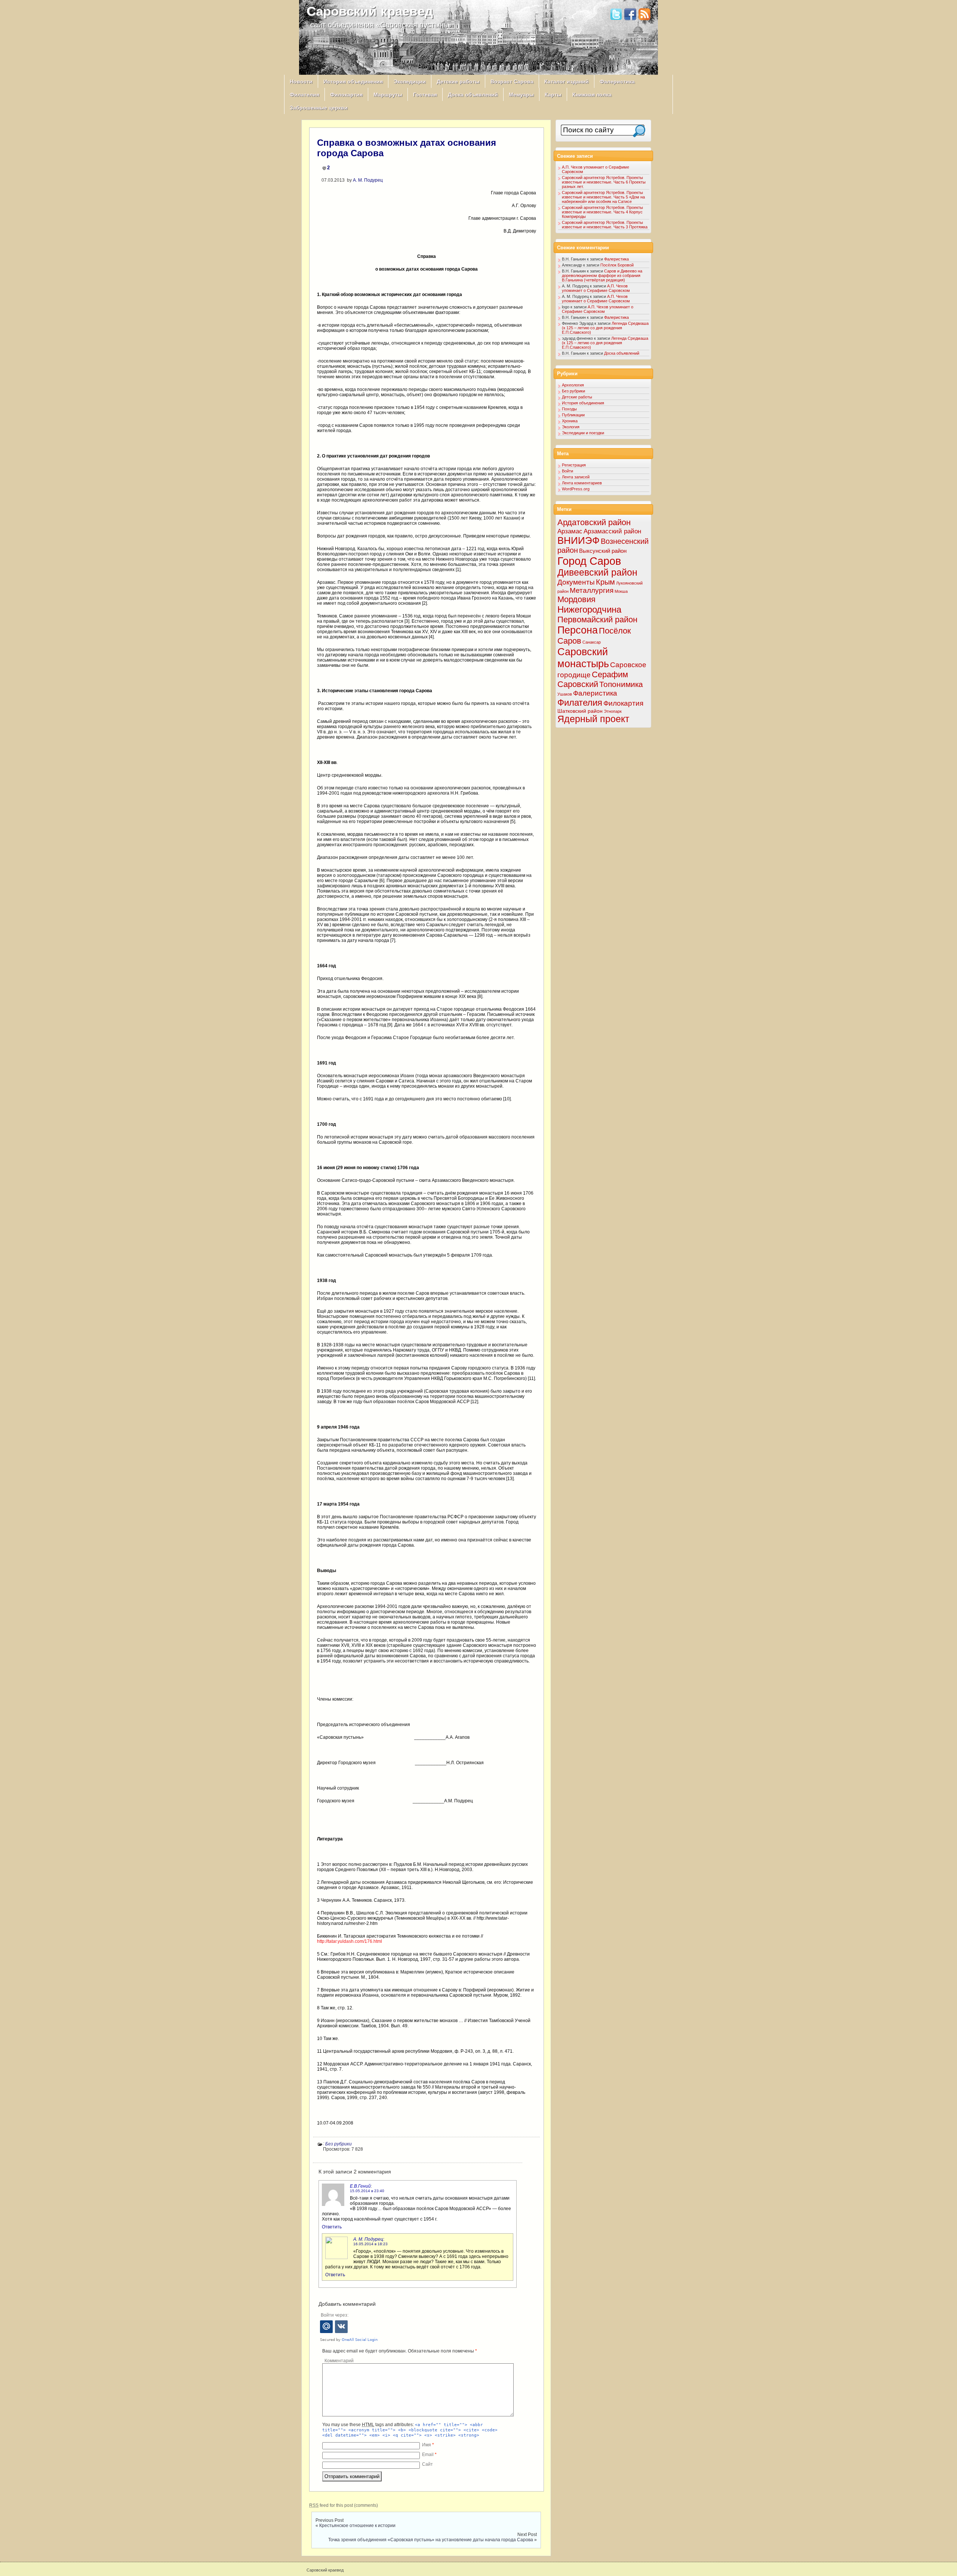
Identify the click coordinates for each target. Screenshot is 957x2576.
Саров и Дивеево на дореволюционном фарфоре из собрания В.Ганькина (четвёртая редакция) (602, 275)
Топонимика (621, 684)
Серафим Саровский (593, 679)
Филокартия (346, 95)
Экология (571, 427)
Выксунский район (603, 551)
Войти (567, 471)
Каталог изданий (567, 81)
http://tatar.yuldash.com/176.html (350, 1941)
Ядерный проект (593, 719)
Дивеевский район (597, 572)
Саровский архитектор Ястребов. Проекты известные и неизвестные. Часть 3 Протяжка (605, 225)
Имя (428, 2445)
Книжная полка (592, 95)
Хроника (570, 421)
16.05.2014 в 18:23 (370, 2244)
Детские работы (458, 81)
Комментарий (339, 2361)
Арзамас (570, 531)
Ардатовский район (594, 522)
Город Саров (589, 561)
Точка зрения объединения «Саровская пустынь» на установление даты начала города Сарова (431, 2540)
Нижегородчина (589, 609)
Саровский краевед (370, 11)
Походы (569, 409)
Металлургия (592, 590)
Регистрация (574, 465)
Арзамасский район (612, 531)
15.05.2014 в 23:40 (367, 2191)
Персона (578, 630)
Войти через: (335, 2315)
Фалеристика (617, 81)
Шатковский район (580, 711)
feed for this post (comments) (344, 2505)
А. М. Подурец (368, 180)
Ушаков (565, 694)
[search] (639, 131)
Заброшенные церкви (319, 108)
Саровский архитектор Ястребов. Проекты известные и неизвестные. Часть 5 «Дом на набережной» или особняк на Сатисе (603, 197)
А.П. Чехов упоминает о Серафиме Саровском (596, 288)
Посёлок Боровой (617, 265)
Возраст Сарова (512, 81)
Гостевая (425, 95)
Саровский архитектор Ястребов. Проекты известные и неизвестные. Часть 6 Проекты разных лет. (604, 182)
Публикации (573, 415)
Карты (553, 95)
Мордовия (576, 599)
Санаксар (592, 642)
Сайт (427, 2464)
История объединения (353, 81)
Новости (301, 81)
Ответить (332, 2227)
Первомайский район (597, 620)
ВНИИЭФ (578, 540)
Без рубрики (339, 2144)
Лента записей (576, 477)
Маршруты (388, 95)
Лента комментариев (582, 483)
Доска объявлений (473, 95)
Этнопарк (613, 711)
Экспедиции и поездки (583, 433)
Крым (605, 582)
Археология (573, 385)
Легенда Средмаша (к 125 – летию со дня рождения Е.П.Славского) (605, 328)
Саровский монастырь (583, 658)
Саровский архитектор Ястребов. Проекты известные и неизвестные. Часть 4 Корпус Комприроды (602, 212)
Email (429, 2455)
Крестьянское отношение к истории (357, 2526)
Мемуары (521, 95)
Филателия (304, 95)
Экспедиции (410, 81)
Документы (576, 582)
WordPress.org (576, 489)
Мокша (621, 591)
